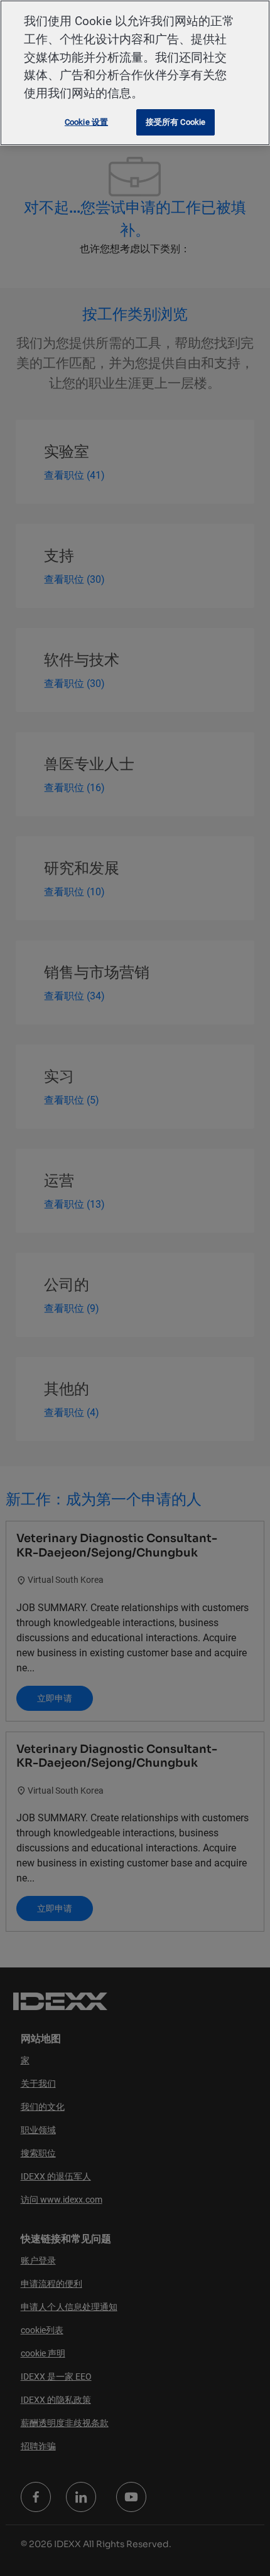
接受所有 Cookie (175, 122)
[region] (135, 73)
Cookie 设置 (86, 122)
